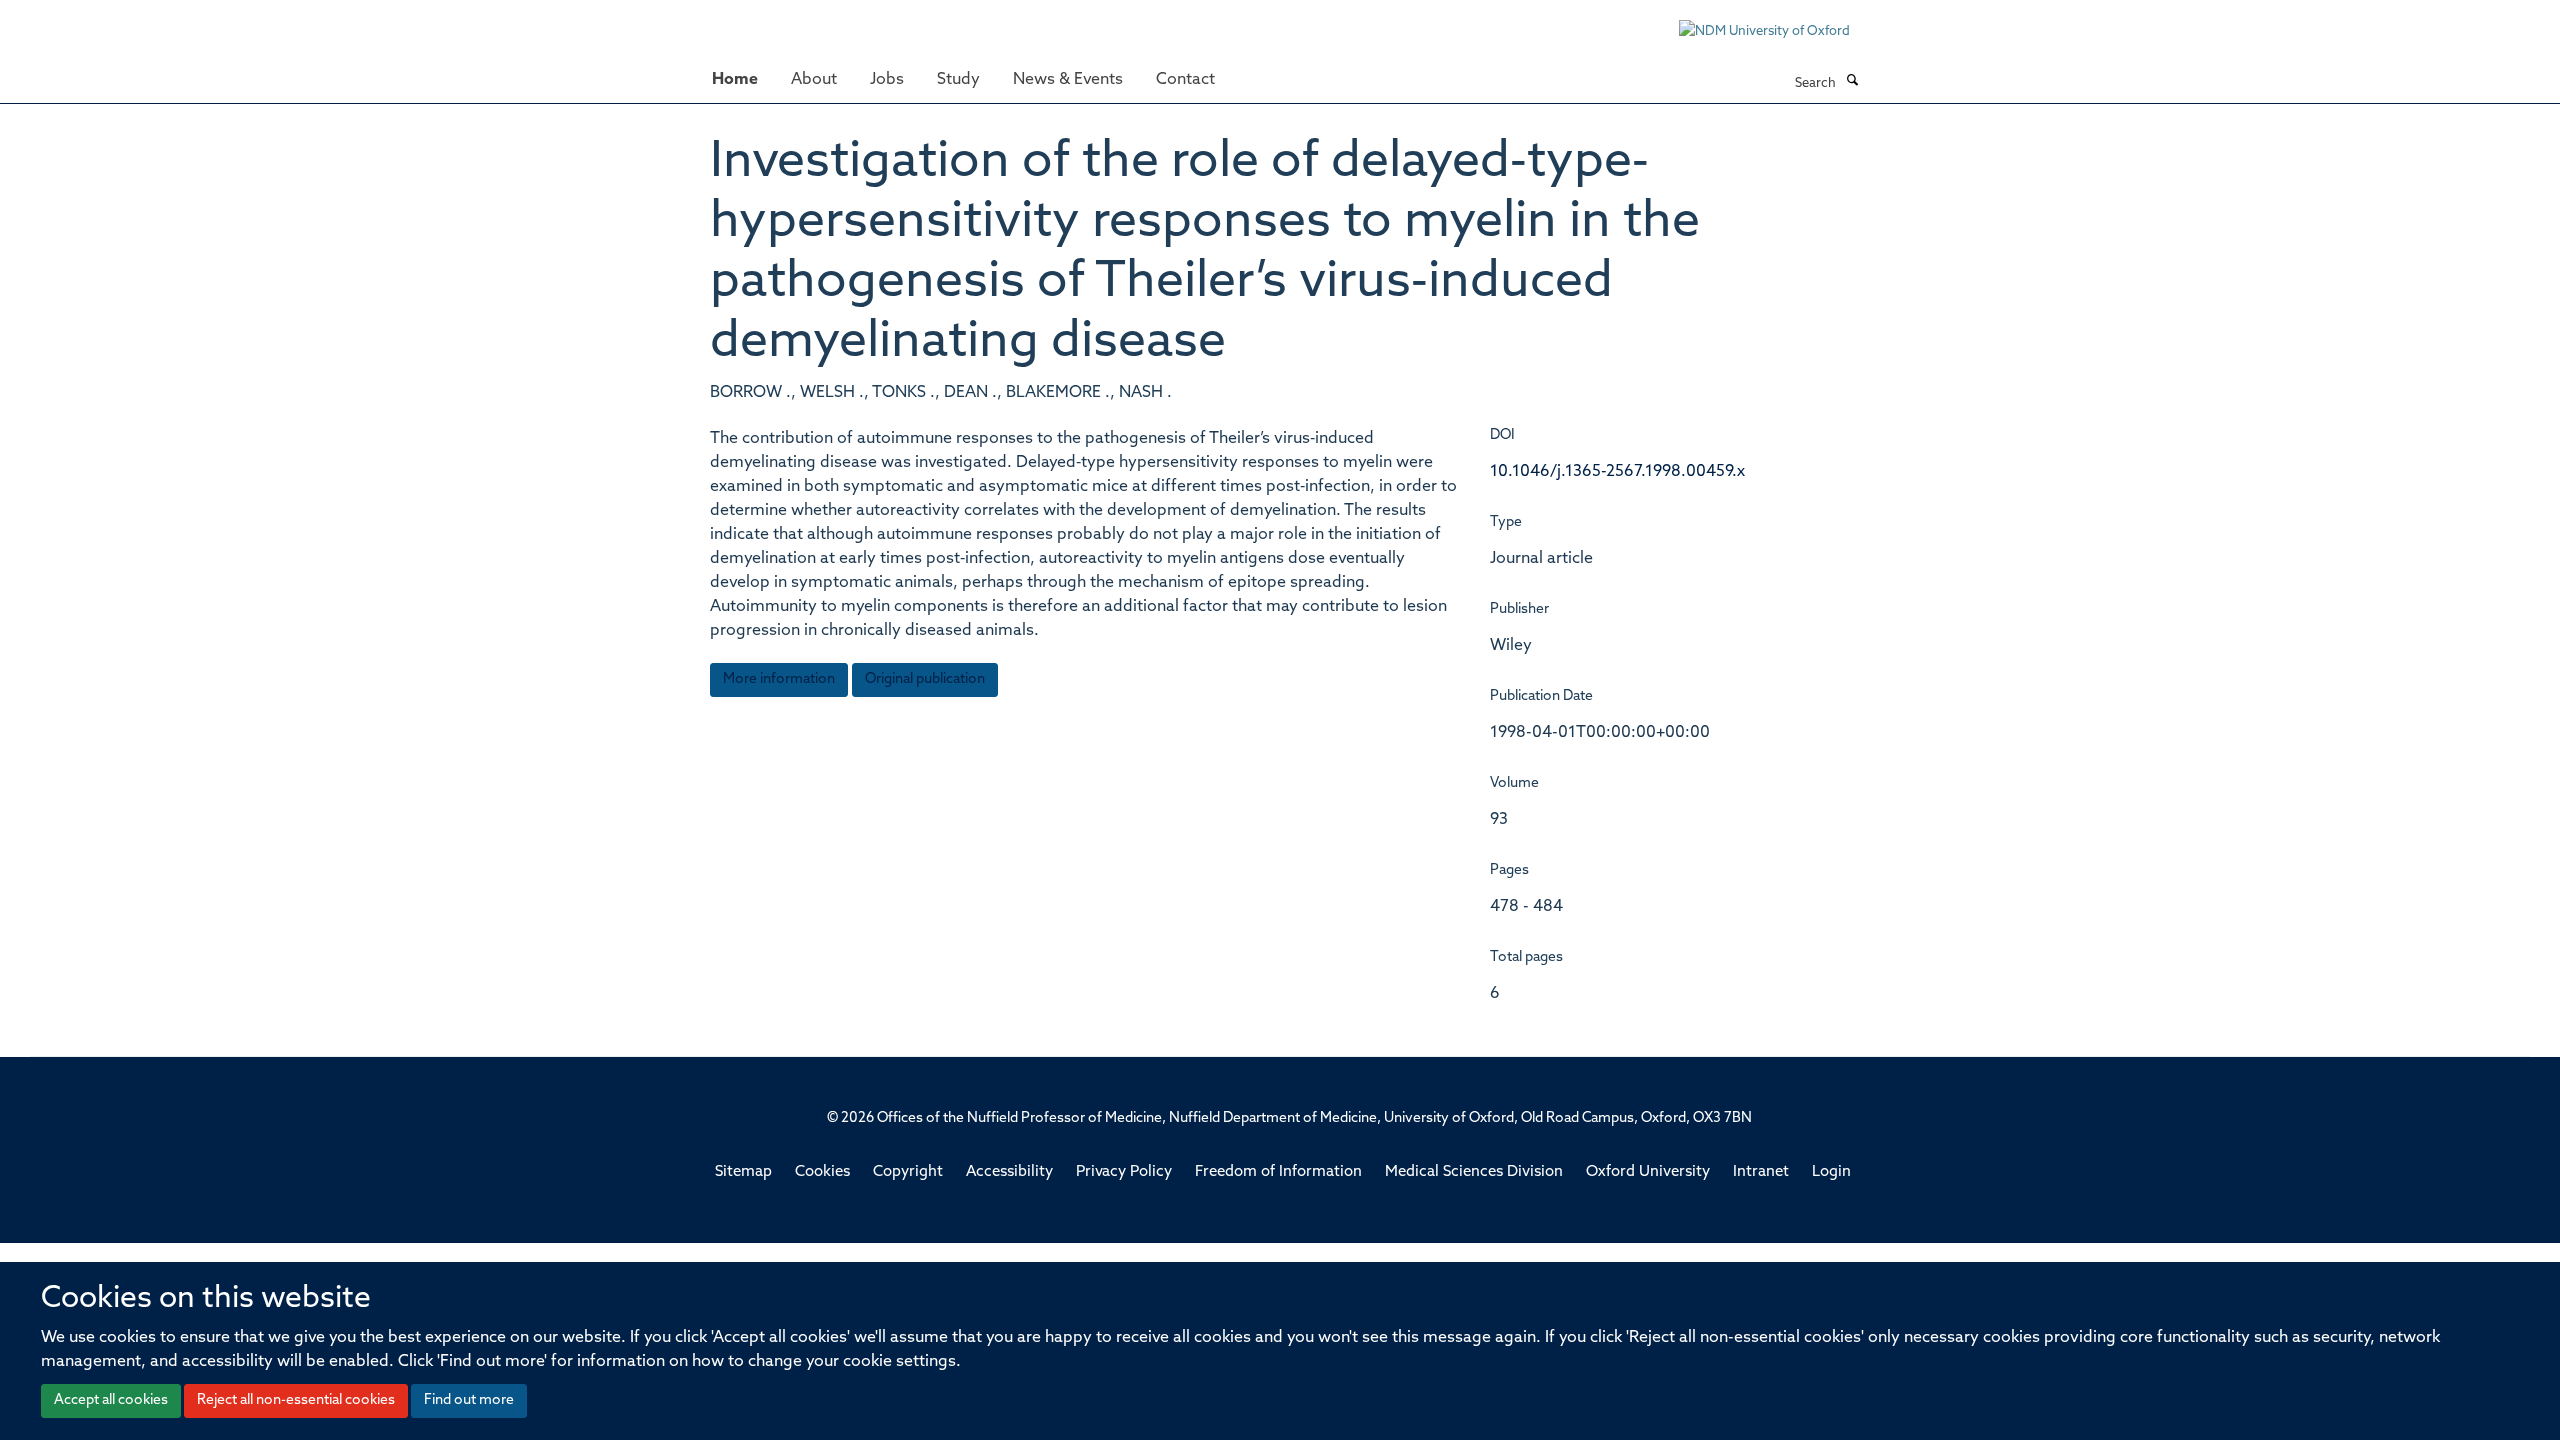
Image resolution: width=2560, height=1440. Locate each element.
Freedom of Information (1278, 1172)
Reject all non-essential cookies (296, 1400)
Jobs (887, 80)
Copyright (908, 1172)
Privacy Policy (1124, 1172)
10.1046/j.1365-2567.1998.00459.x (1617, 472)
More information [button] (779, 679)
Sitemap (743, 1172)
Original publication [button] (925, 679)
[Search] (1852, 82)
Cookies (822, 1172)
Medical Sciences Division (1474, 1172)
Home (735, 80)
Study (958, 80)
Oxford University (1648, 1172)
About (814, 80)
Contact (1185, 80)
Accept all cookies (111, 1400)
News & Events (1068, 80)
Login (1831, 1172)
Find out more (469, 1400)
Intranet (1761, 1172)
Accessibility (1009, 1172)
